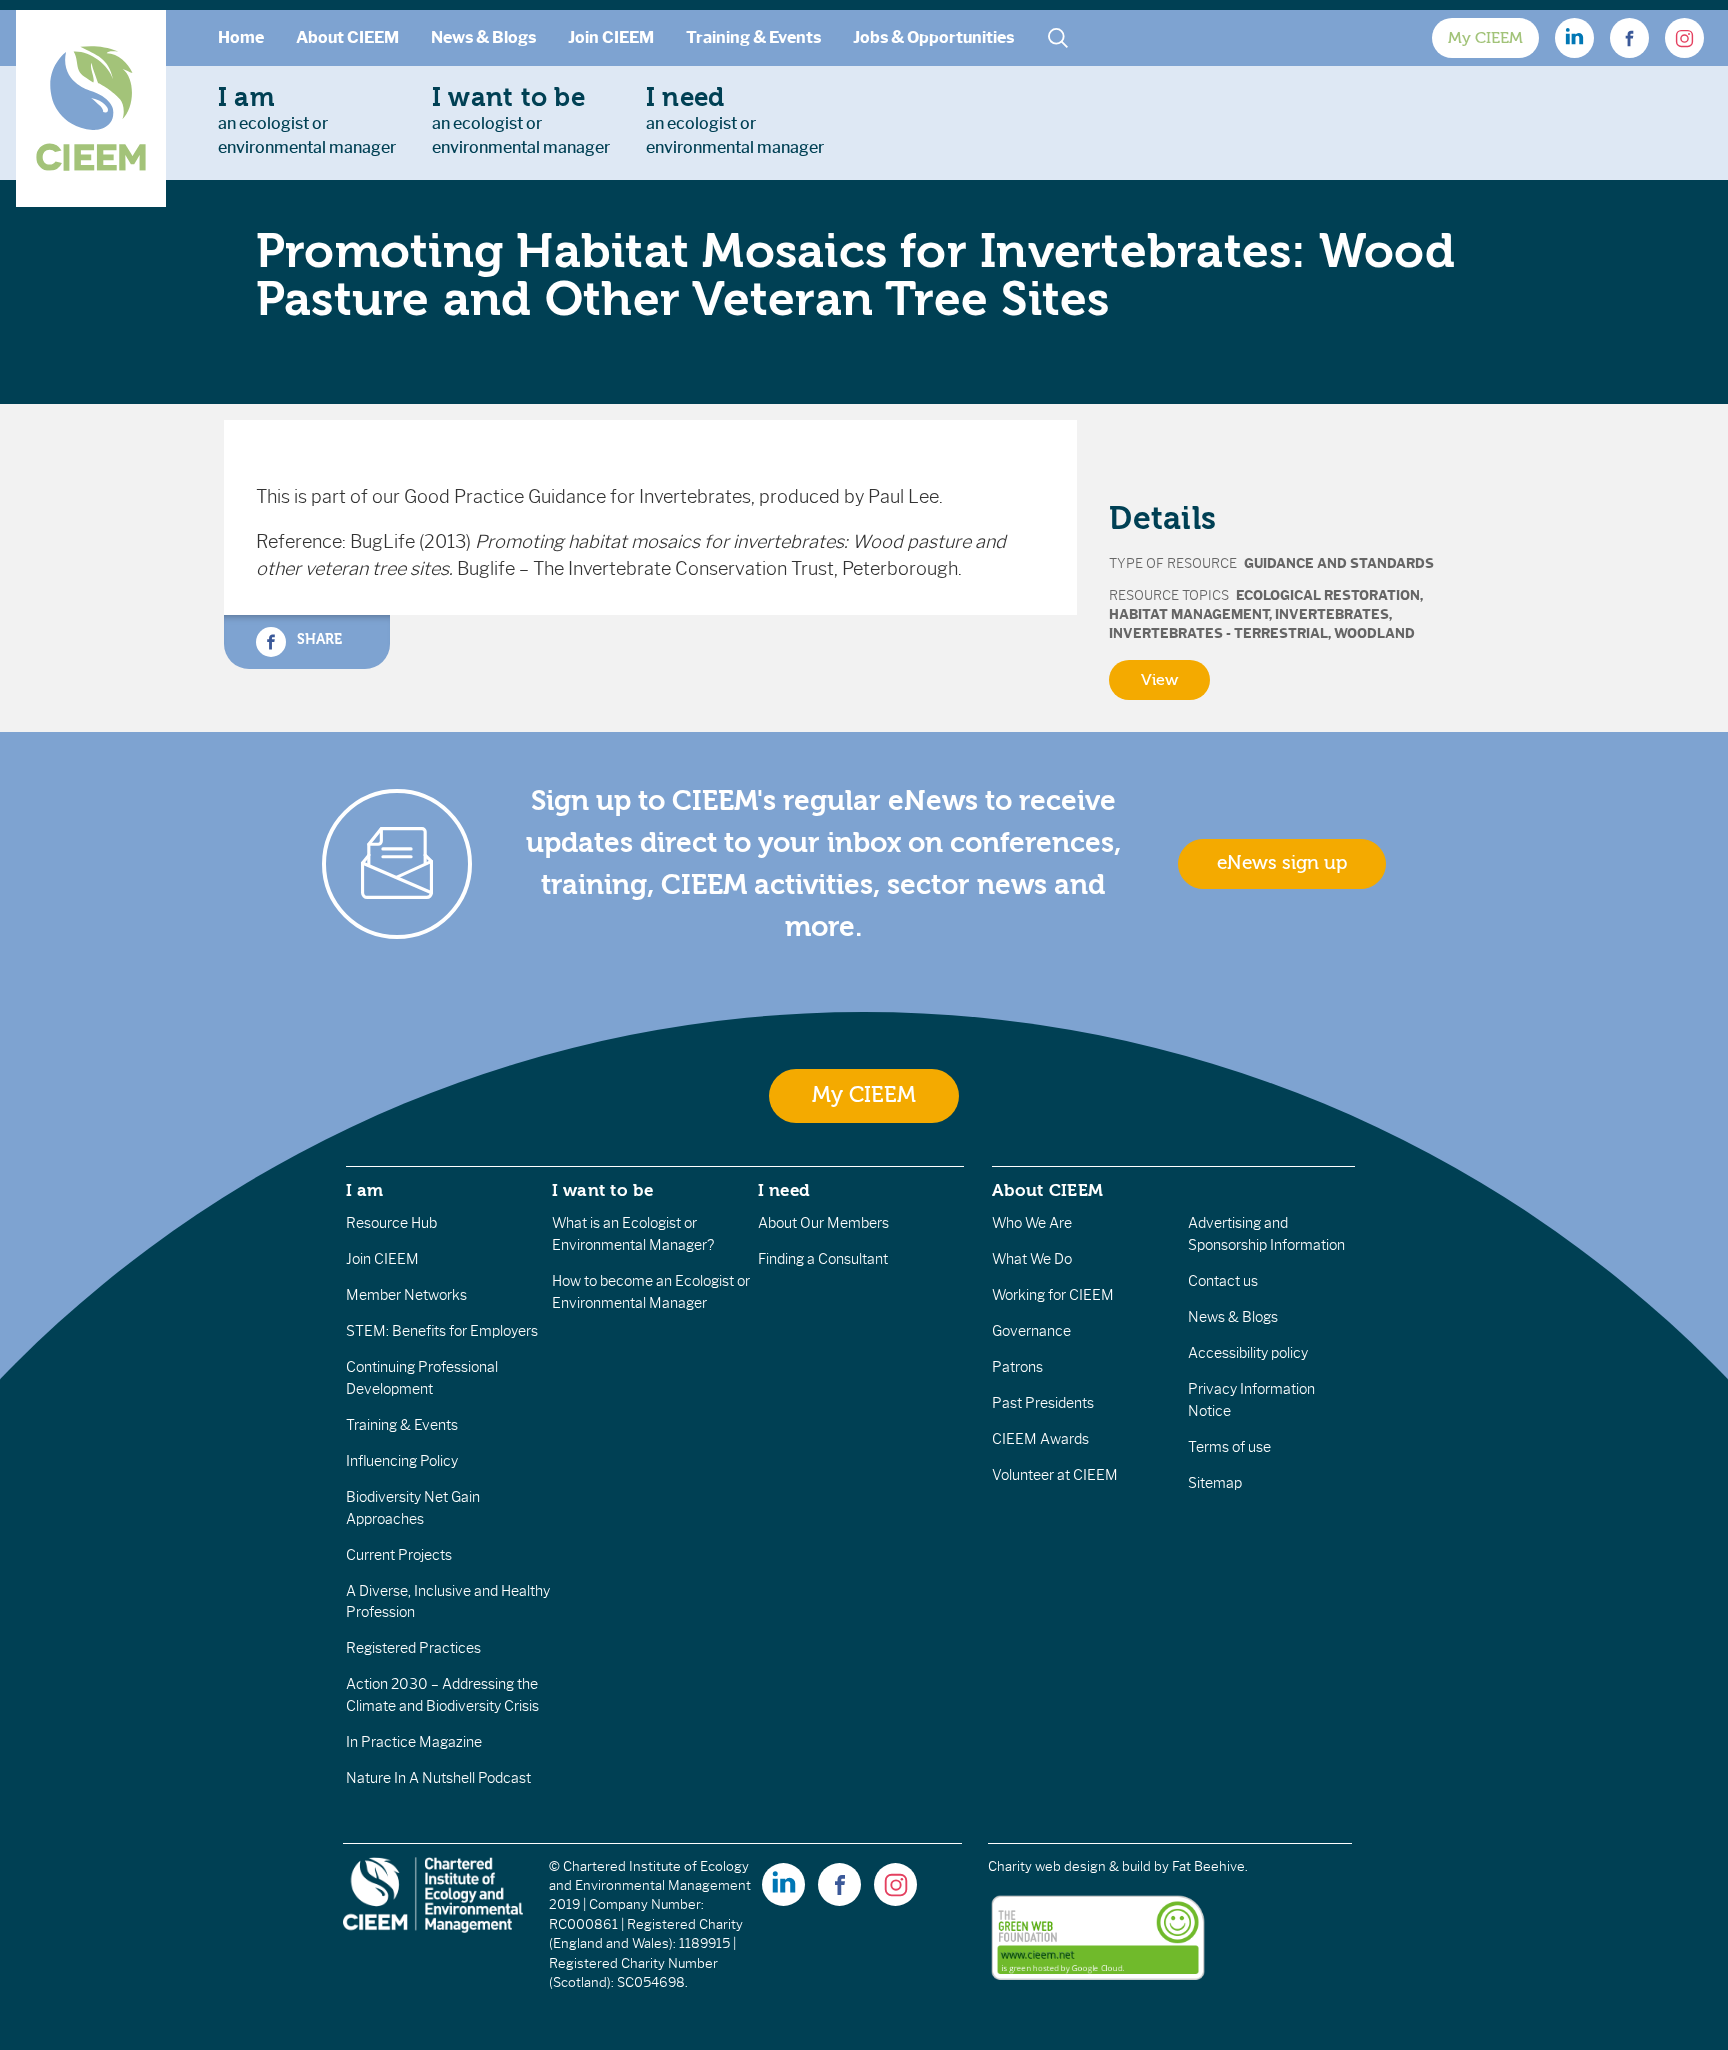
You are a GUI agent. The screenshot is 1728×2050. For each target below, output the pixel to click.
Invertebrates (1332, 614)
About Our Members (823, 1223)
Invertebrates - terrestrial (1218, 633)
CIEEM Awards (1040, 1439)
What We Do (1032, 1259)
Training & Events (753, 37)
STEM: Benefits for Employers (442, 1331)
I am (365, 1190)
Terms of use (1229, 1447)
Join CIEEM (611, 37)
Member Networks (406, 1295)
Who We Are (1032, 1223)
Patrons (1017, 1367)
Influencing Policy (402, 1461)
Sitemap (1215, 1483)
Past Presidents (1043, 1403)
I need (784, 1190)
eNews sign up (1282, 863)
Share (317, 638)
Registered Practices (413, 1648)
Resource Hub (391, 1223)
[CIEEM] (91, 108)
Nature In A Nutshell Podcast (438, 1778)
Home (241, 37)
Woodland (1374, 633)
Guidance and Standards (1339, 563)
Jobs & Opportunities (933, 37)
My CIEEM (1485, 38)
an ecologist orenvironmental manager (307, 120)
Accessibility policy (1248, 1353)
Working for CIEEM (1053, 1295)
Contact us (1223, 1281)
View (1159, 680)
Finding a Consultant (823, 1259)
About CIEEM (347, 37)
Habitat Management (1189, 614)
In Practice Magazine (414, 1742)
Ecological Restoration (1328, 595)
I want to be (603, 1190)
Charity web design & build (1069, 1866)
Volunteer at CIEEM (1055, 1475)
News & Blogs (483, 37)
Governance (1031, 1331)
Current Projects (399, 1555)
